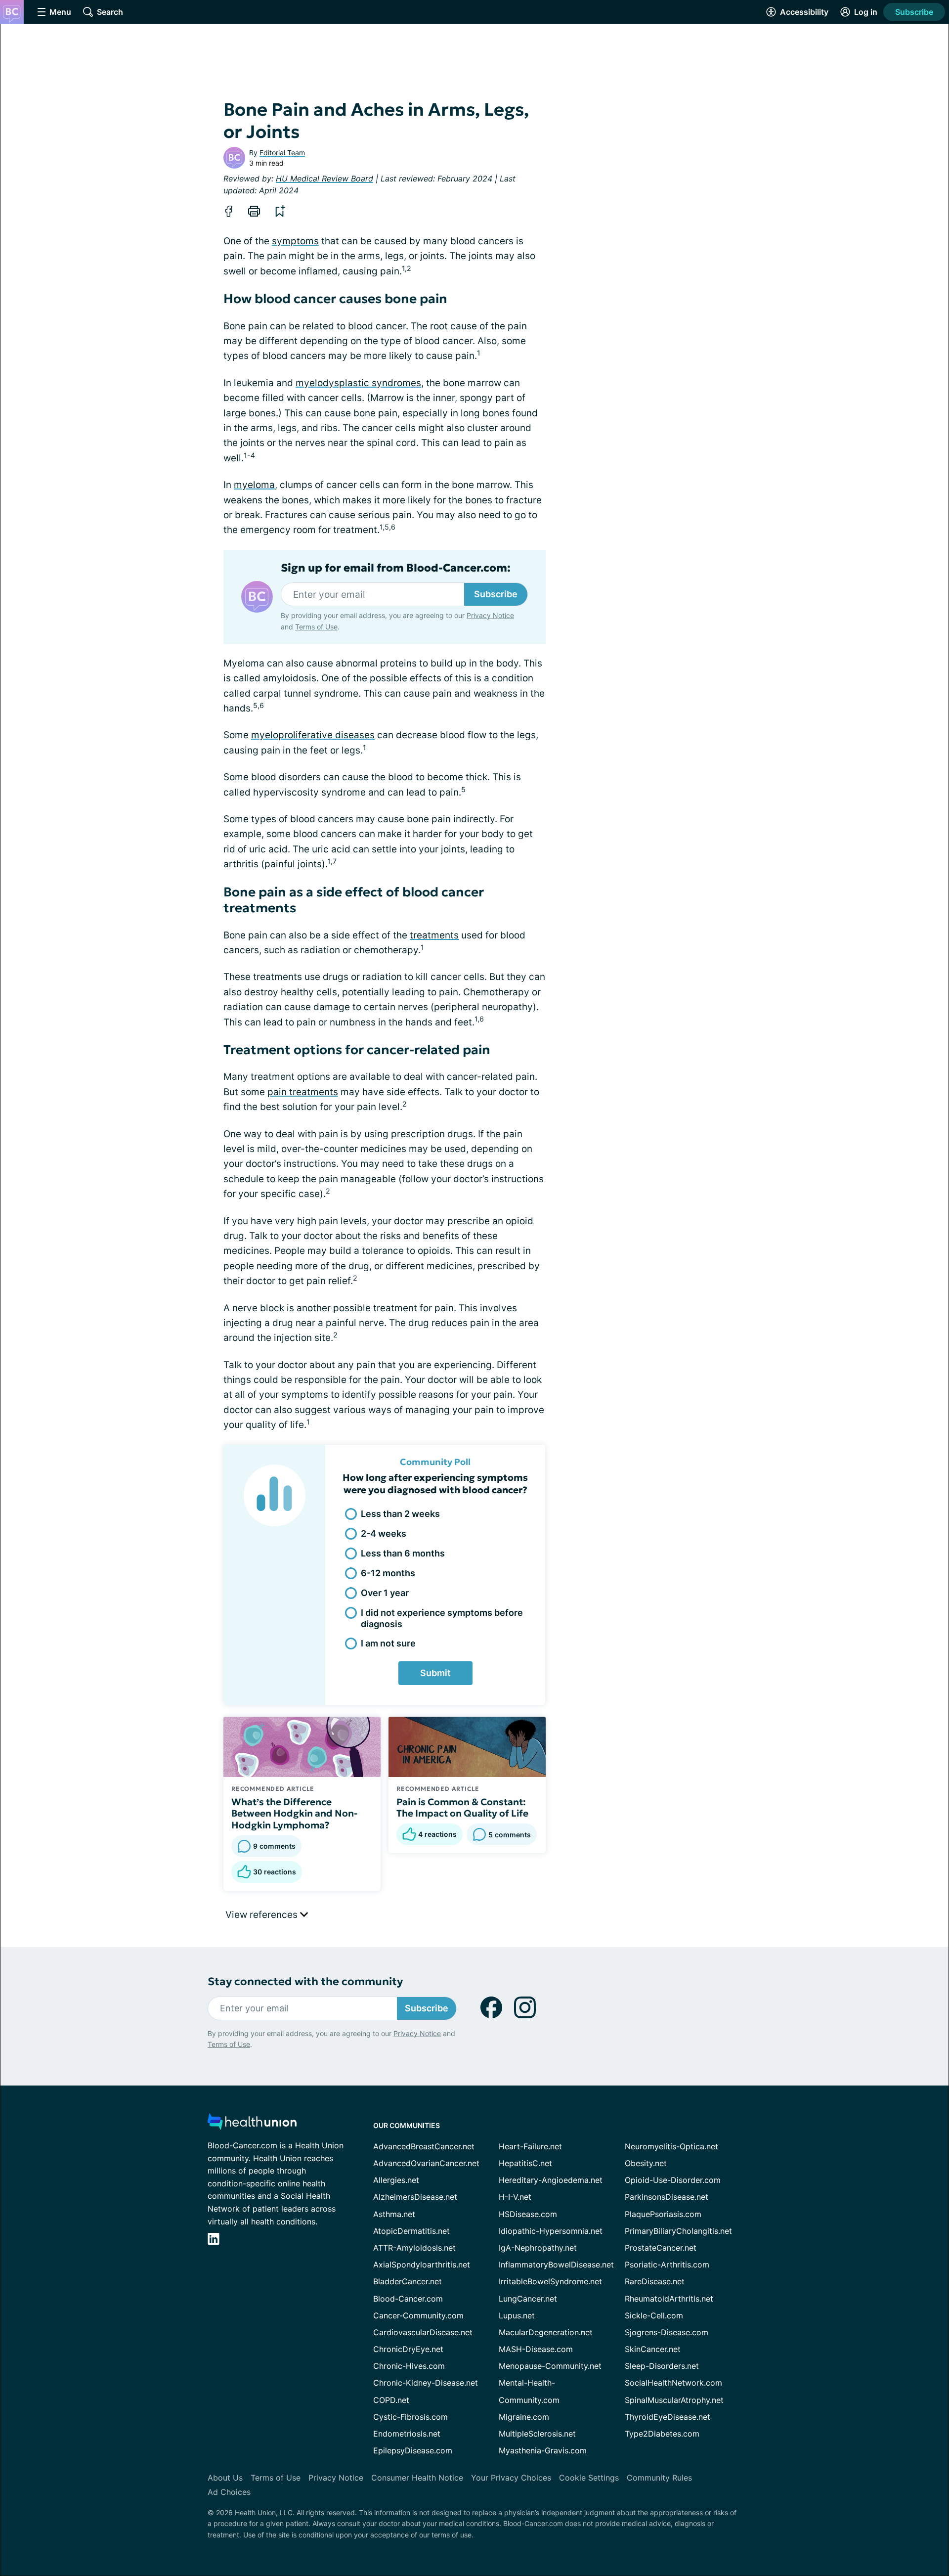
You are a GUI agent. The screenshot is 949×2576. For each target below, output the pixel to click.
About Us (225, 2478)
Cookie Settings (589, 2478)
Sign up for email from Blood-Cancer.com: (396, 568)
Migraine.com (524, 2417)
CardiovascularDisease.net (423, 2332)
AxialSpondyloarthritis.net (422, 2265)
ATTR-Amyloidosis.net (414, 2248)
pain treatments (303, 1092)
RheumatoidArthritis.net (669, 2299)
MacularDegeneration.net (546, 2332)
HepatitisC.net (525, 2163)
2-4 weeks (384, 1533)
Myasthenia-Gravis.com (543, 2450)
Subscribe (914, 12)
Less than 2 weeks (400, 1514)
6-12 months (388, 1573)
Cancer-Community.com (418, 2315)
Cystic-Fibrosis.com (410, 2417)
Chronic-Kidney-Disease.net (426, 2383)
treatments (434, 935)
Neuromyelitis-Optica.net (671, 2146)
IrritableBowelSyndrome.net (550, 2281)
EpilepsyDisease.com (413, 2450)
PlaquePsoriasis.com (663, 2214)
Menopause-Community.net (550, 2366)
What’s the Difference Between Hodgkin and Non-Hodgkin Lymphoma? (294, 1814)
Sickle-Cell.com (654, 2315)
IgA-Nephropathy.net (538, 2248)
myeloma (254, 485)
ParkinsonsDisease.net (667, 2197)
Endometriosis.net (407, 2434)
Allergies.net (396, 2180)
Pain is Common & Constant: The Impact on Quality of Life (462, 1808)
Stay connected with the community (305, 1981)
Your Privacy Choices (511, 2478)
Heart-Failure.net (530, 2146)
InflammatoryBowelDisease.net (556, 2265)
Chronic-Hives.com (409, 2366)
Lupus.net (517, 2315)
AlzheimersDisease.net (415, 2197)
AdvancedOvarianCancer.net (426, 2163)
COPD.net (391, 2400)
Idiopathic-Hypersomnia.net (551, 2231)
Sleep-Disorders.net (662, 2366)
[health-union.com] (252, 2124)
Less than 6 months (403, 1553)
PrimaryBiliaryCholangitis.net (678, 2231)
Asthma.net (394, 2214)
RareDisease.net (655, 2281)
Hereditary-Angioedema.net (551, 2180)
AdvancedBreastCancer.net (424, 2146)
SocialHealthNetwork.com (673, 2383)
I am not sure (388, 1643)
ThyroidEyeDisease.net (668, 2417)
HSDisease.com (528, 2214)
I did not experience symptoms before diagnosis (442, 1618)
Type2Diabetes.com (662, 2434)
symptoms (295, 241)
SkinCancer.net (653, 2349)
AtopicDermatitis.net (411, 2231)
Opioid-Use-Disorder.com (673, 2180)
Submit (435, 1673)
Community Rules (659, 2478)
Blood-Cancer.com (408, 2299)
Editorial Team (282, 153)
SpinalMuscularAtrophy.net (674, 2400)
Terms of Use (316, 627)
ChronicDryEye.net (408, 2349)
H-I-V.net (515, 2197)
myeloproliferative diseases (313, 735)
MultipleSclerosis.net (537, 2434)
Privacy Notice (490, 615)
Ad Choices (229, 2492)
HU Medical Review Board (324, 178)
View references (263, 1915)
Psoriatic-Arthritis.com (667, 2265)
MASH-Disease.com (536, 2349)
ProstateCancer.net (661, 2248)
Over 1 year (385, 1593)
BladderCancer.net (408, 2281)
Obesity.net (646, 2163)
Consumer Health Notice (417, 2478)
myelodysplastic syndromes (358, 383)
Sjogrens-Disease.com (667, 2332)
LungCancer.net (528, 2299)
